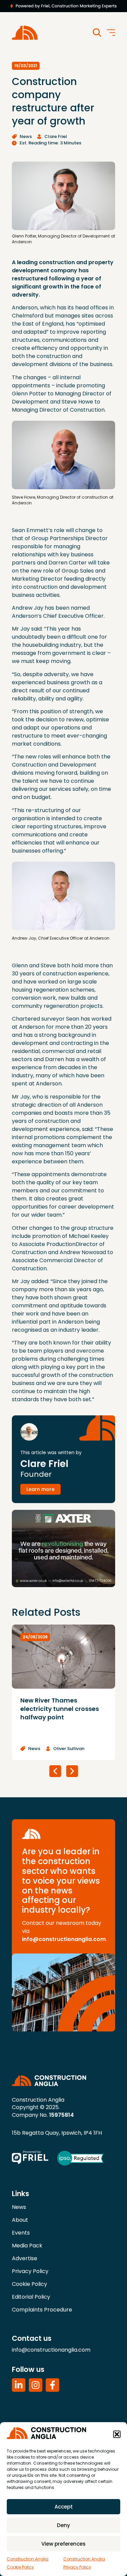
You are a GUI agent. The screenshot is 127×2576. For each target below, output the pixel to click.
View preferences (63, 2544)
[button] (117, 2434)
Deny (63, 2525)
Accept (64, 2507)
